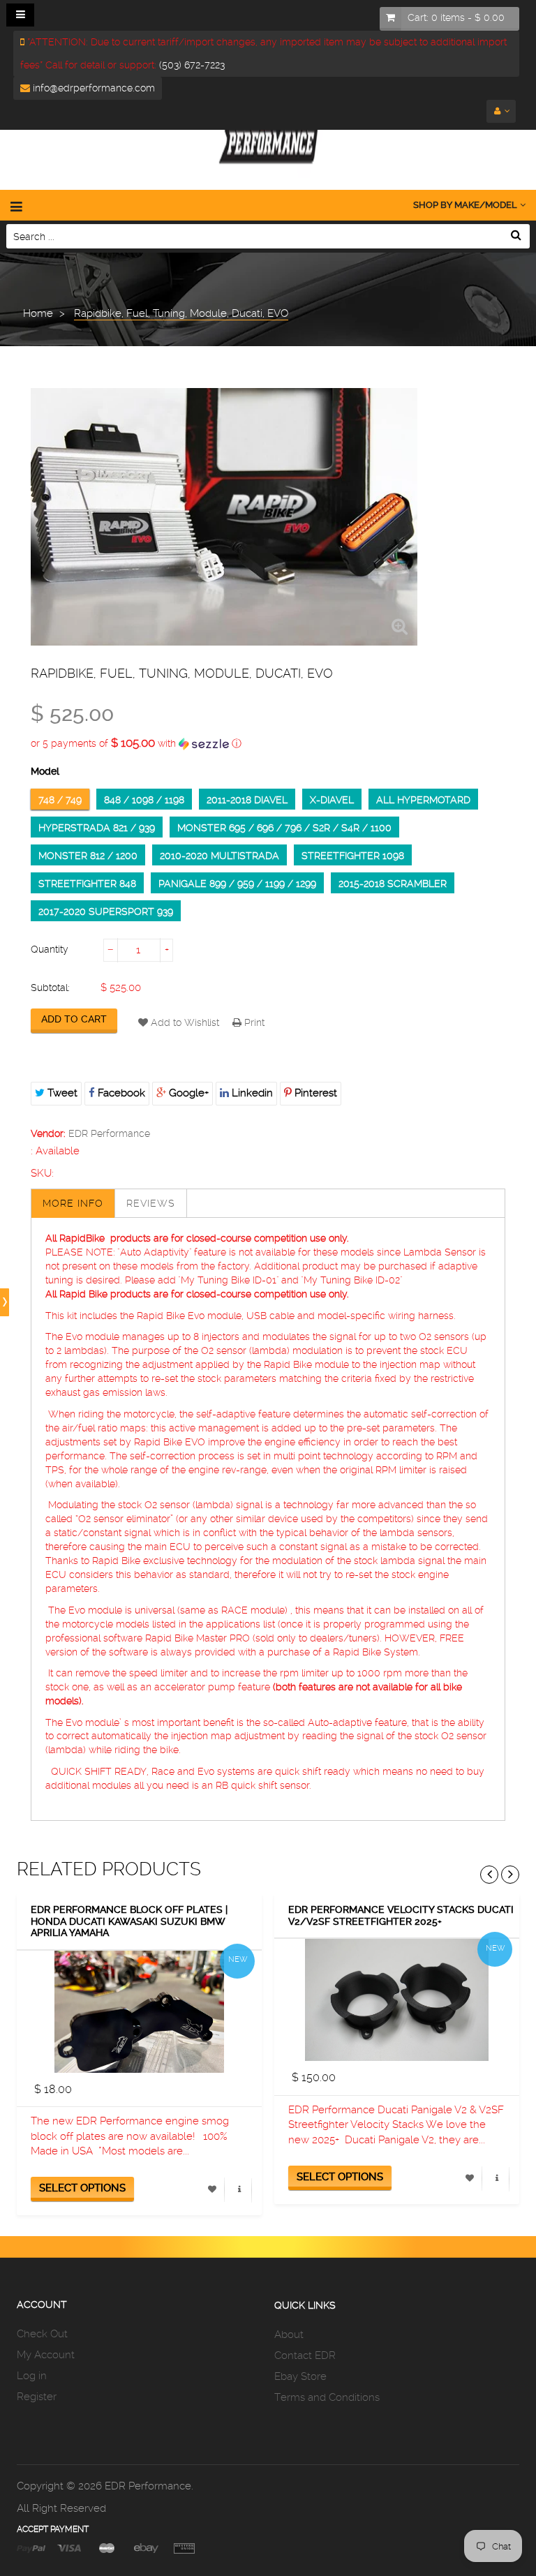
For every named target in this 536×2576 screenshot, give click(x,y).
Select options (82, 2188)
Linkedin (251, 1093)
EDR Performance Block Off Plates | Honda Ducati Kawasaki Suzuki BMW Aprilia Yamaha (129, 1921)
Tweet (61, 1093)
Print (253, 1022)
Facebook (120, 1093)
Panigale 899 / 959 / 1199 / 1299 (237, 884)
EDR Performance (109, 1133)
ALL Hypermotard (423, 800)
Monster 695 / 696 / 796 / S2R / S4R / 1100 (284, 828)
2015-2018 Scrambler (393, 884)
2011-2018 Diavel (247, 800)
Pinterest (314, 1093)
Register (37, 2397)
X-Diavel (332, 800)
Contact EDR (305, 2355)
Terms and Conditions (327, 2397)
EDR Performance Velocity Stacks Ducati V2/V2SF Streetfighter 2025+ (401, 1915)
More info (73, 1203)
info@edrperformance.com (92, 88)
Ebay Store (300, 2376)
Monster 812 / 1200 (88, 856)
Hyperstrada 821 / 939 (97, 828)
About (289, 2335)
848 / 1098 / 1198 (144, 800)
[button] (268, 743)
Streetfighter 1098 (353, 856)
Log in (32, 2376)
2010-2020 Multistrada (219, 856)
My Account (46, 2355)
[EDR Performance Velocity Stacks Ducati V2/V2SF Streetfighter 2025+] (397, 2000)
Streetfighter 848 (87, 884)
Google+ (187, 1093)
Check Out (42, 2334)
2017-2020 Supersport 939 (106, 911)
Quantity (50, 949)
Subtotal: (50, 988)
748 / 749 (60, 800)
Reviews (151, 1203)
